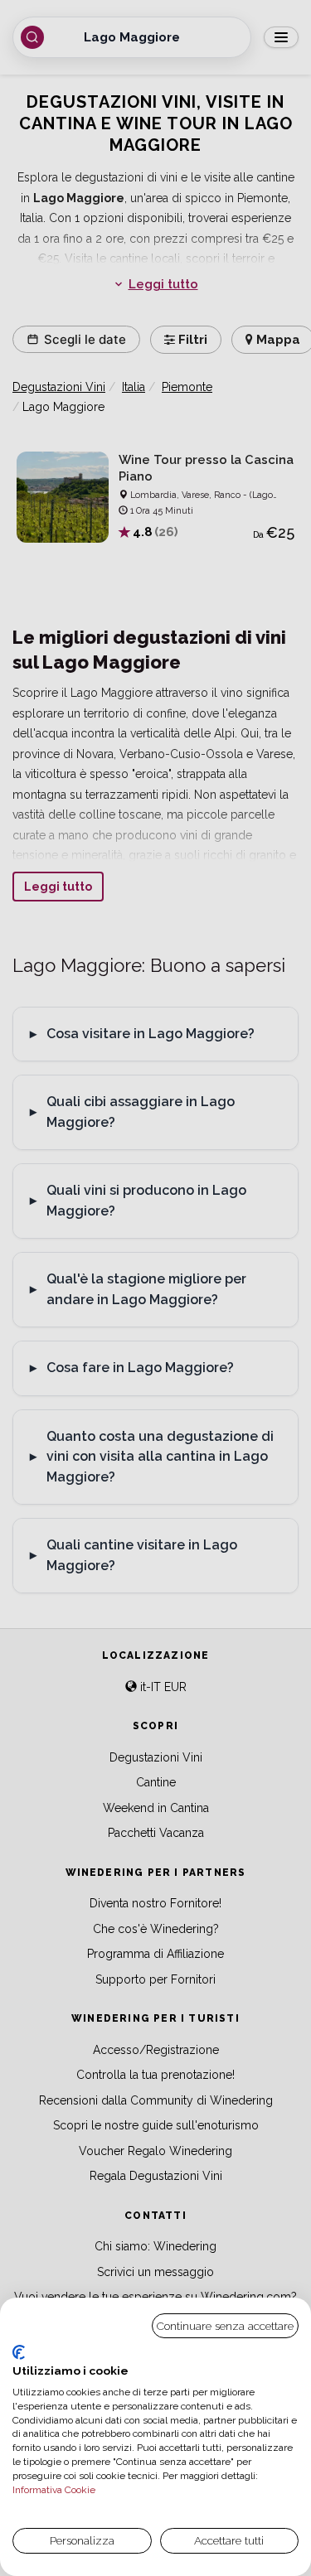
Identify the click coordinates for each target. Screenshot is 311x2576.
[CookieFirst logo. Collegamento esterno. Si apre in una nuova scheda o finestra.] (19, 2352)
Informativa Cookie (54, 2490)
